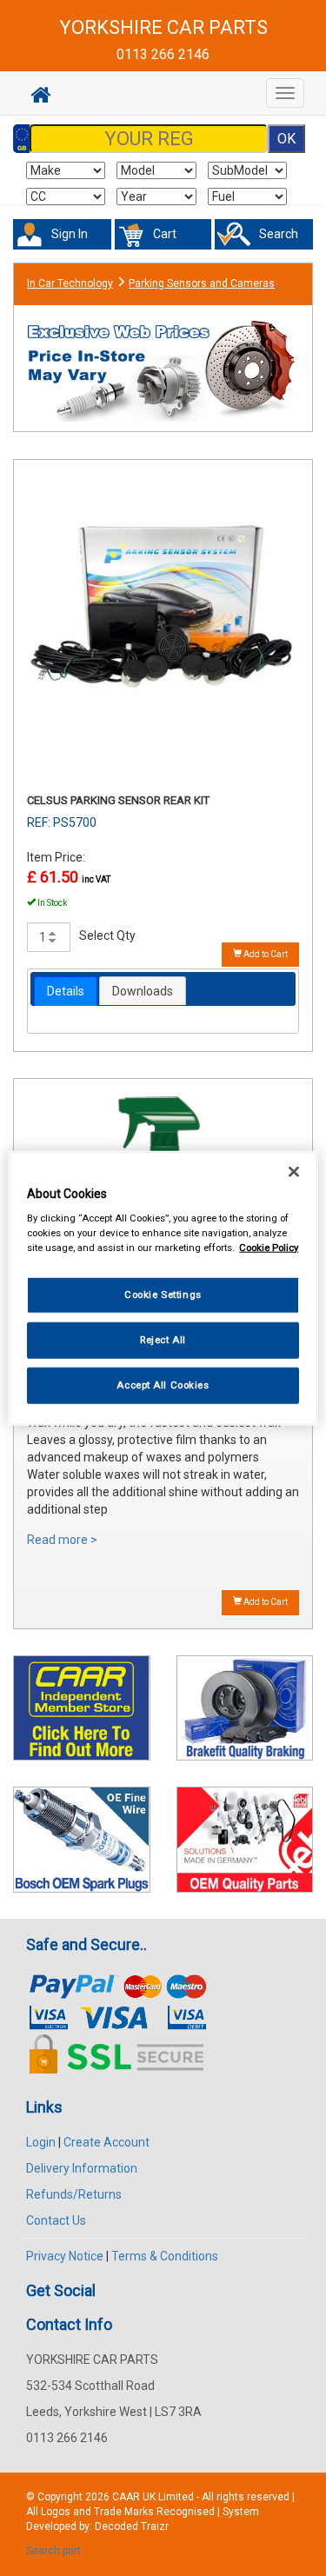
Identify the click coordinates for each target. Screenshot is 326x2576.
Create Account (106, 2142)
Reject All (163, 1340)
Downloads (143, 991)
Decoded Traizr (132, 2526)
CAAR (126, 2497)
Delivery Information (82, 2168)
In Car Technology (70, 283)
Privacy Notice (65, 2256)
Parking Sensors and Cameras (202, 283)
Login (41, 2142)
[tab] (66, 991)
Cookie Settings (163, 1295)
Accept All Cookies (163, 1385)
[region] (163, 1288)
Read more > (62, 1540)
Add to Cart (265, 954)
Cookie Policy (269, 1248)
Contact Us (56, 2220)
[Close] (294, 1171)
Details (66, 991)
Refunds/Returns (74, 2194)
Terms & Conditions (165, 2256)
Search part (53, 2551)
